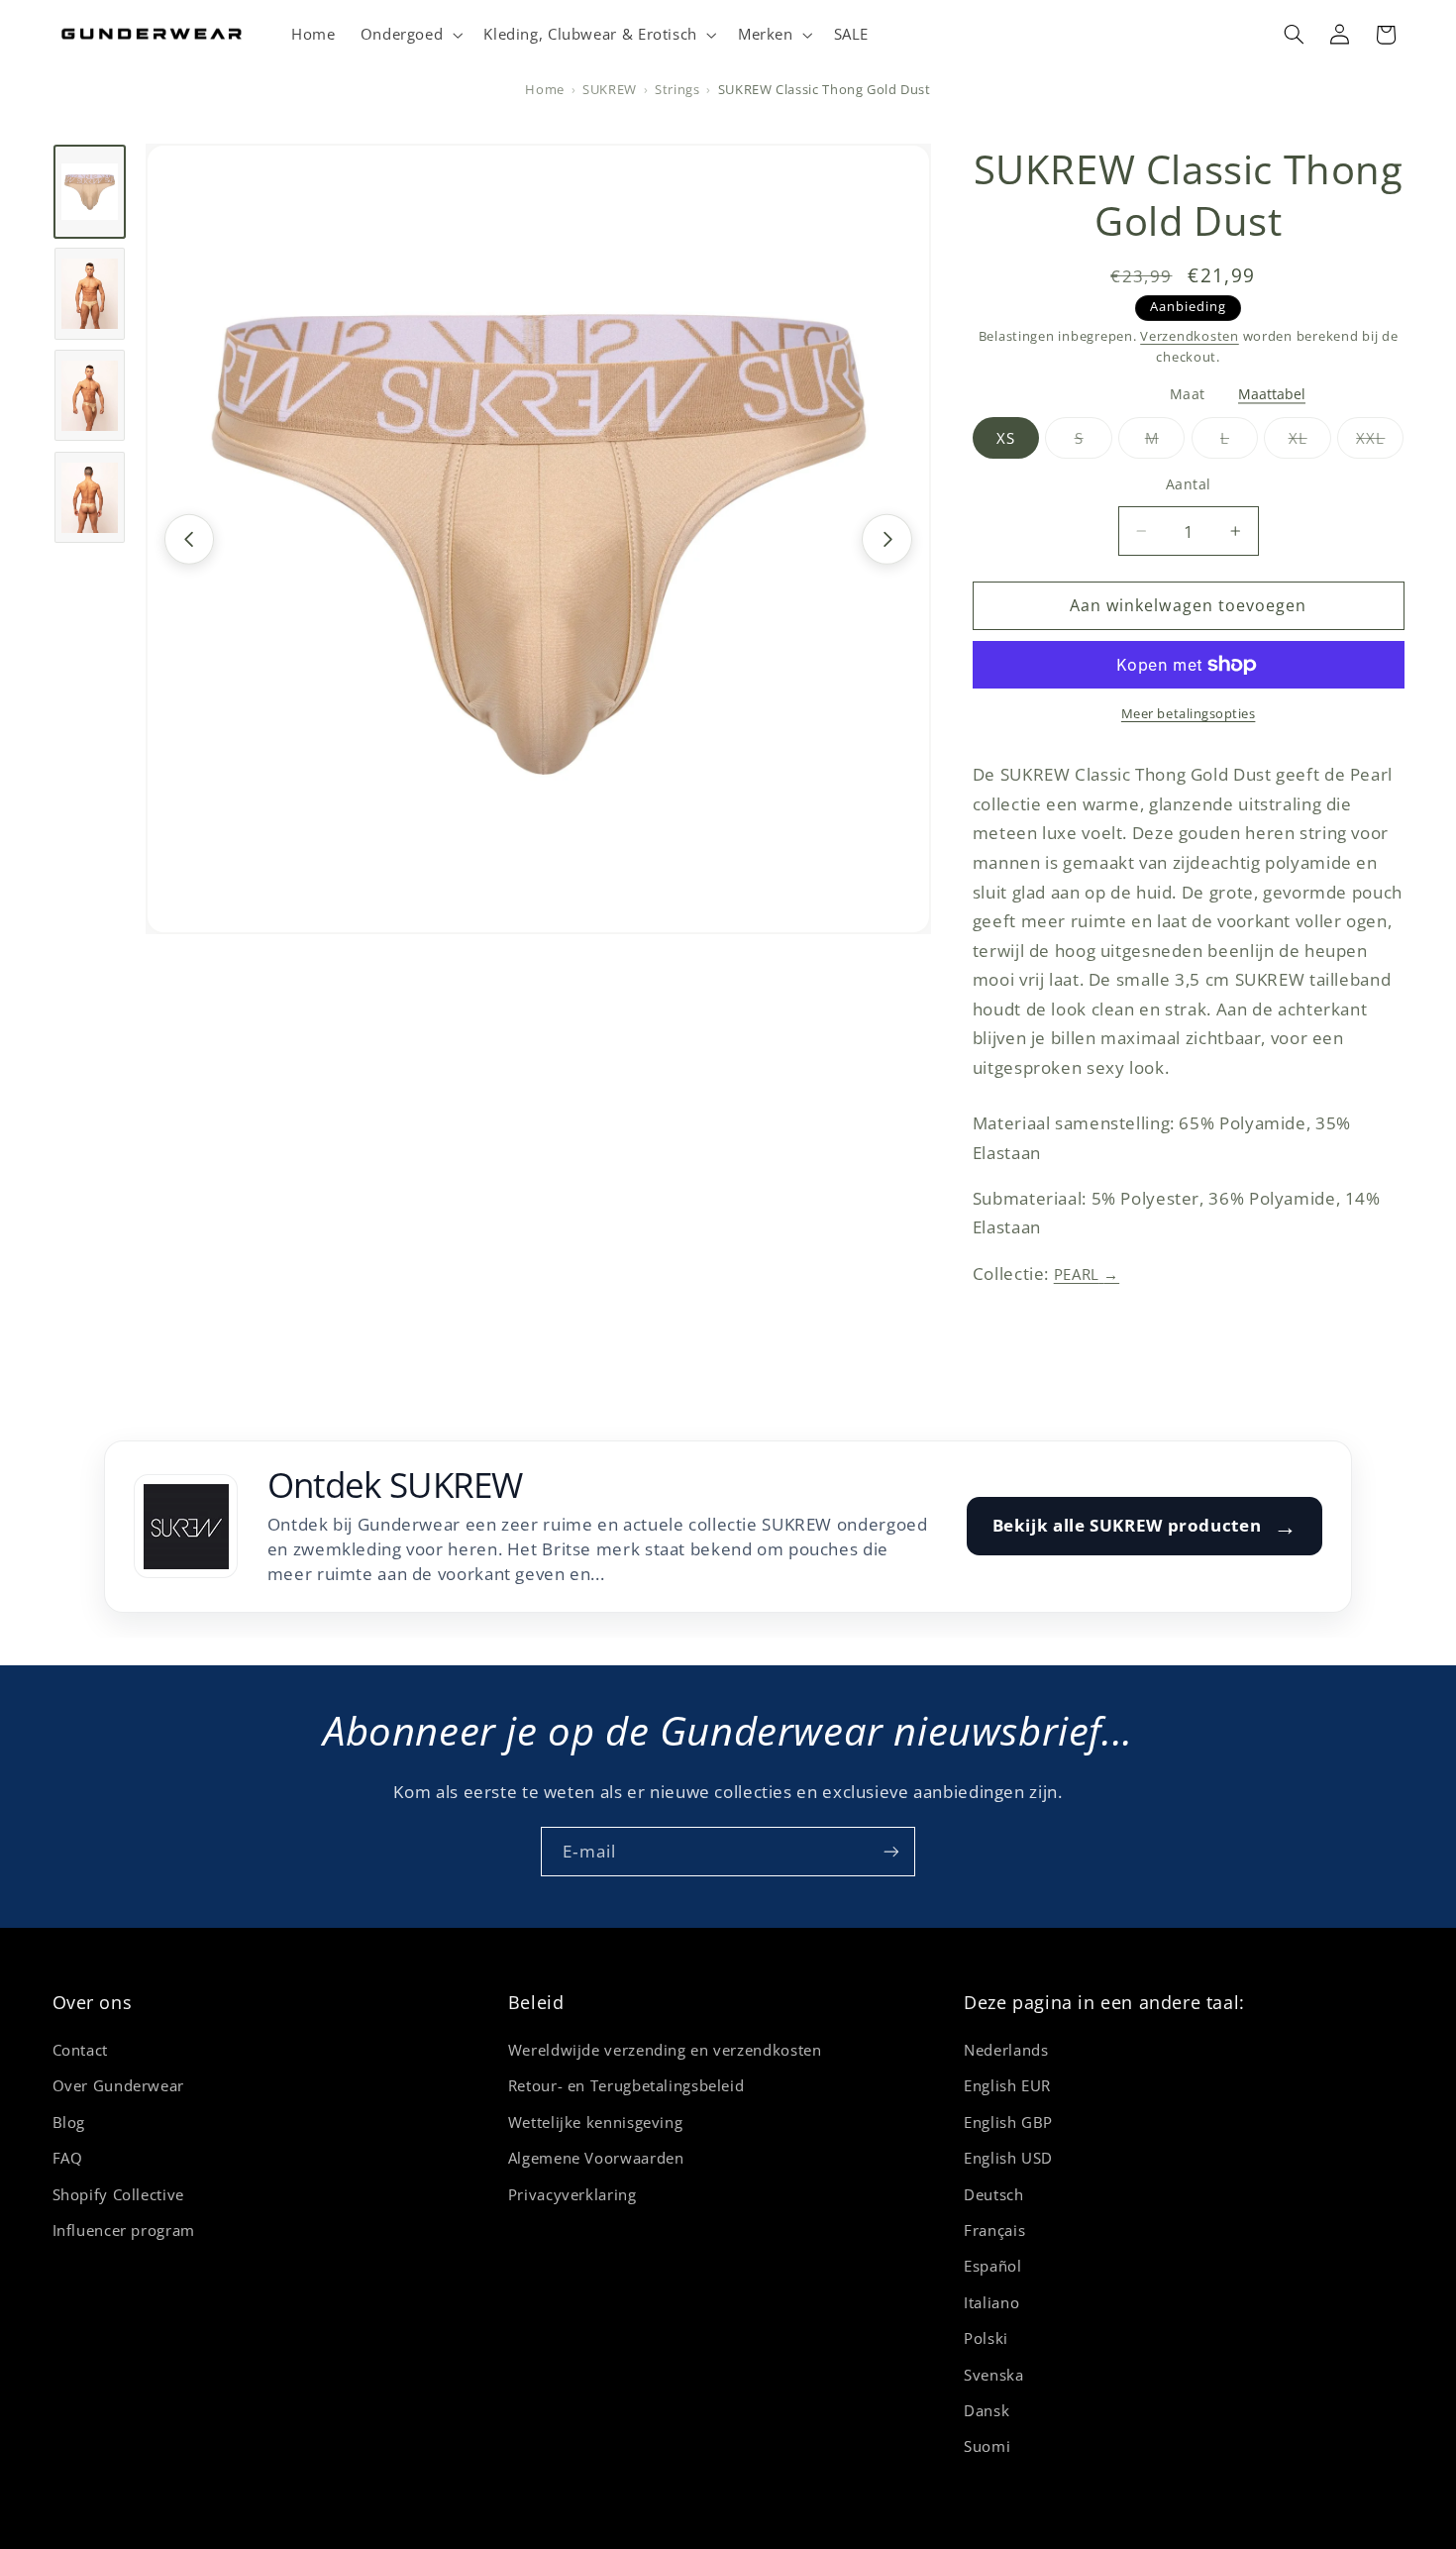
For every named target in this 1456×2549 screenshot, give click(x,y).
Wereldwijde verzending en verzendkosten (665, 2050)
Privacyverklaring (572, 2194)
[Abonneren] (891, 1851)
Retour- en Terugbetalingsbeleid (626, 2085)
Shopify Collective (118, 2194)
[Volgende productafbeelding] (886, 539)
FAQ (68, 2158)
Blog (69, 2122)
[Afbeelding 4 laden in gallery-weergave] (90, 497)
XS (1006, 438)
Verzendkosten (1190, 336)
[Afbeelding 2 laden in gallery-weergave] (90, 293)
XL (1309, 443)
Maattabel (1272, 395)
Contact (80, 2050)
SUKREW (610, 90)
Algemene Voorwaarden (596, 2158)
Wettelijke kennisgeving (596, 2122)
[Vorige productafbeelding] (189, 539)
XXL (1380, 443)
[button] (410, 35)
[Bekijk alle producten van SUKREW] (186, 1526)
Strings (677, 90)
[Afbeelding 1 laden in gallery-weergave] (90, 191)
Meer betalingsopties (1189, 714)
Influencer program (124, 2230)
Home (545, 90)
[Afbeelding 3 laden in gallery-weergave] (90, 395)
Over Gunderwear (118, 2085)
